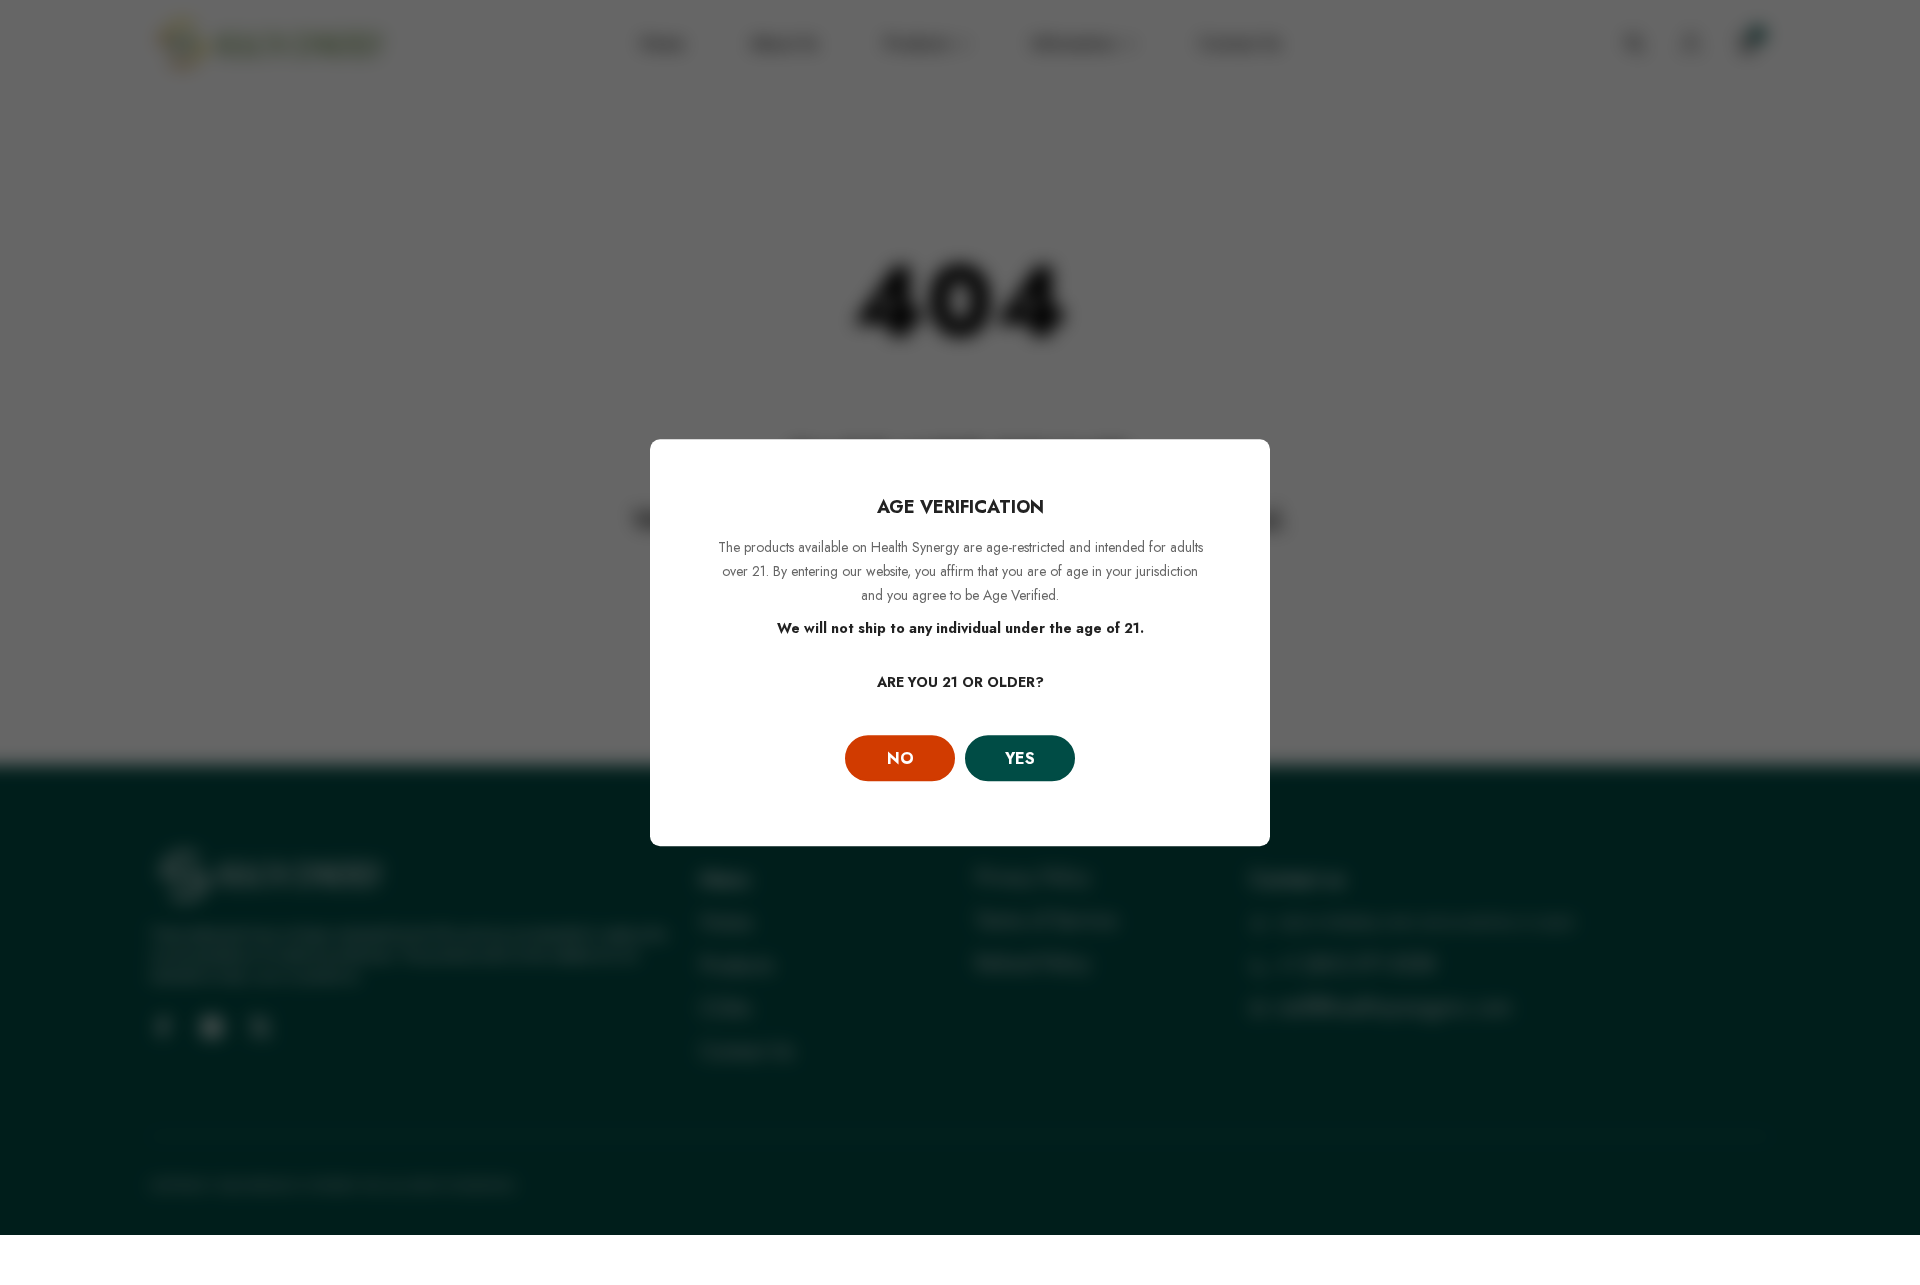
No (900, 758)
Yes (1020, 758)
